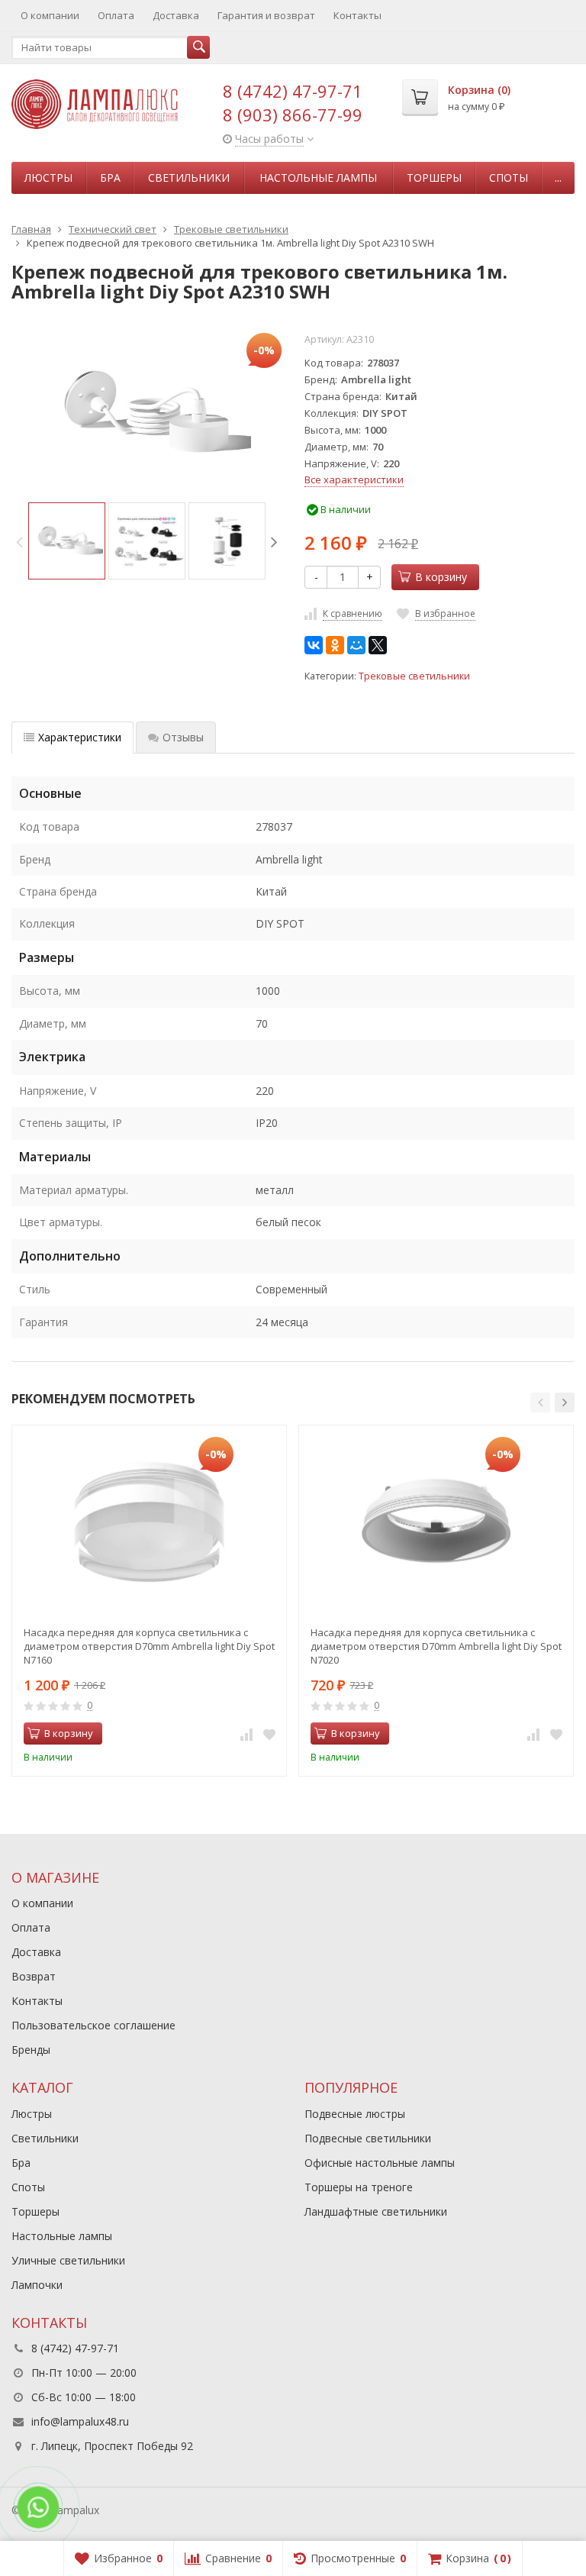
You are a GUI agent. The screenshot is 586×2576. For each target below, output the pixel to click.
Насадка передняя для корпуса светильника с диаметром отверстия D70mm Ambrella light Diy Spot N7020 (436, 1646)
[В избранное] (269, 1734)
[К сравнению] (246, 1734)
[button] (540, 1403)
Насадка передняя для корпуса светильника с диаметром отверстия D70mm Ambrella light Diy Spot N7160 (149, 1646)
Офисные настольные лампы (380, 2163)
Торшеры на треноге (359, 2187)
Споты (509, 178)
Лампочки (37, 2285)
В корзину (441, 577)
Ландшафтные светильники (376, 2211)
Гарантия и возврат (266, 15)
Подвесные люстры (355, 2114)
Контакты (357, 15)
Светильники (189, 178)
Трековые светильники (414, 676)
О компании (50, 15)
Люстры (48, 178)
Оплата (116, 15)
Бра (110, 178)
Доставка (176, 15)
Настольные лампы (318, 178)
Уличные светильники (68, 2260)
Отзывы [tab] (183, 737)
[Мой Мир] (356, 645)
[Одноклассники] (335, 645)
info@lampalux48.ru (80, 2421)
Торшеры (434, 178)
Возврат (34, 1976)
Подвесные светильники (368, 2138)
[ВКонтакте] (314, 645)
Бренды (31, 2050)
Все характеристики (354, 479)
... (558, 178)
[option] (67, 541)
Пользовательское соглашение (93, 2025)
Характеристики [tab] (80, 737)
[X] (378, 645)
